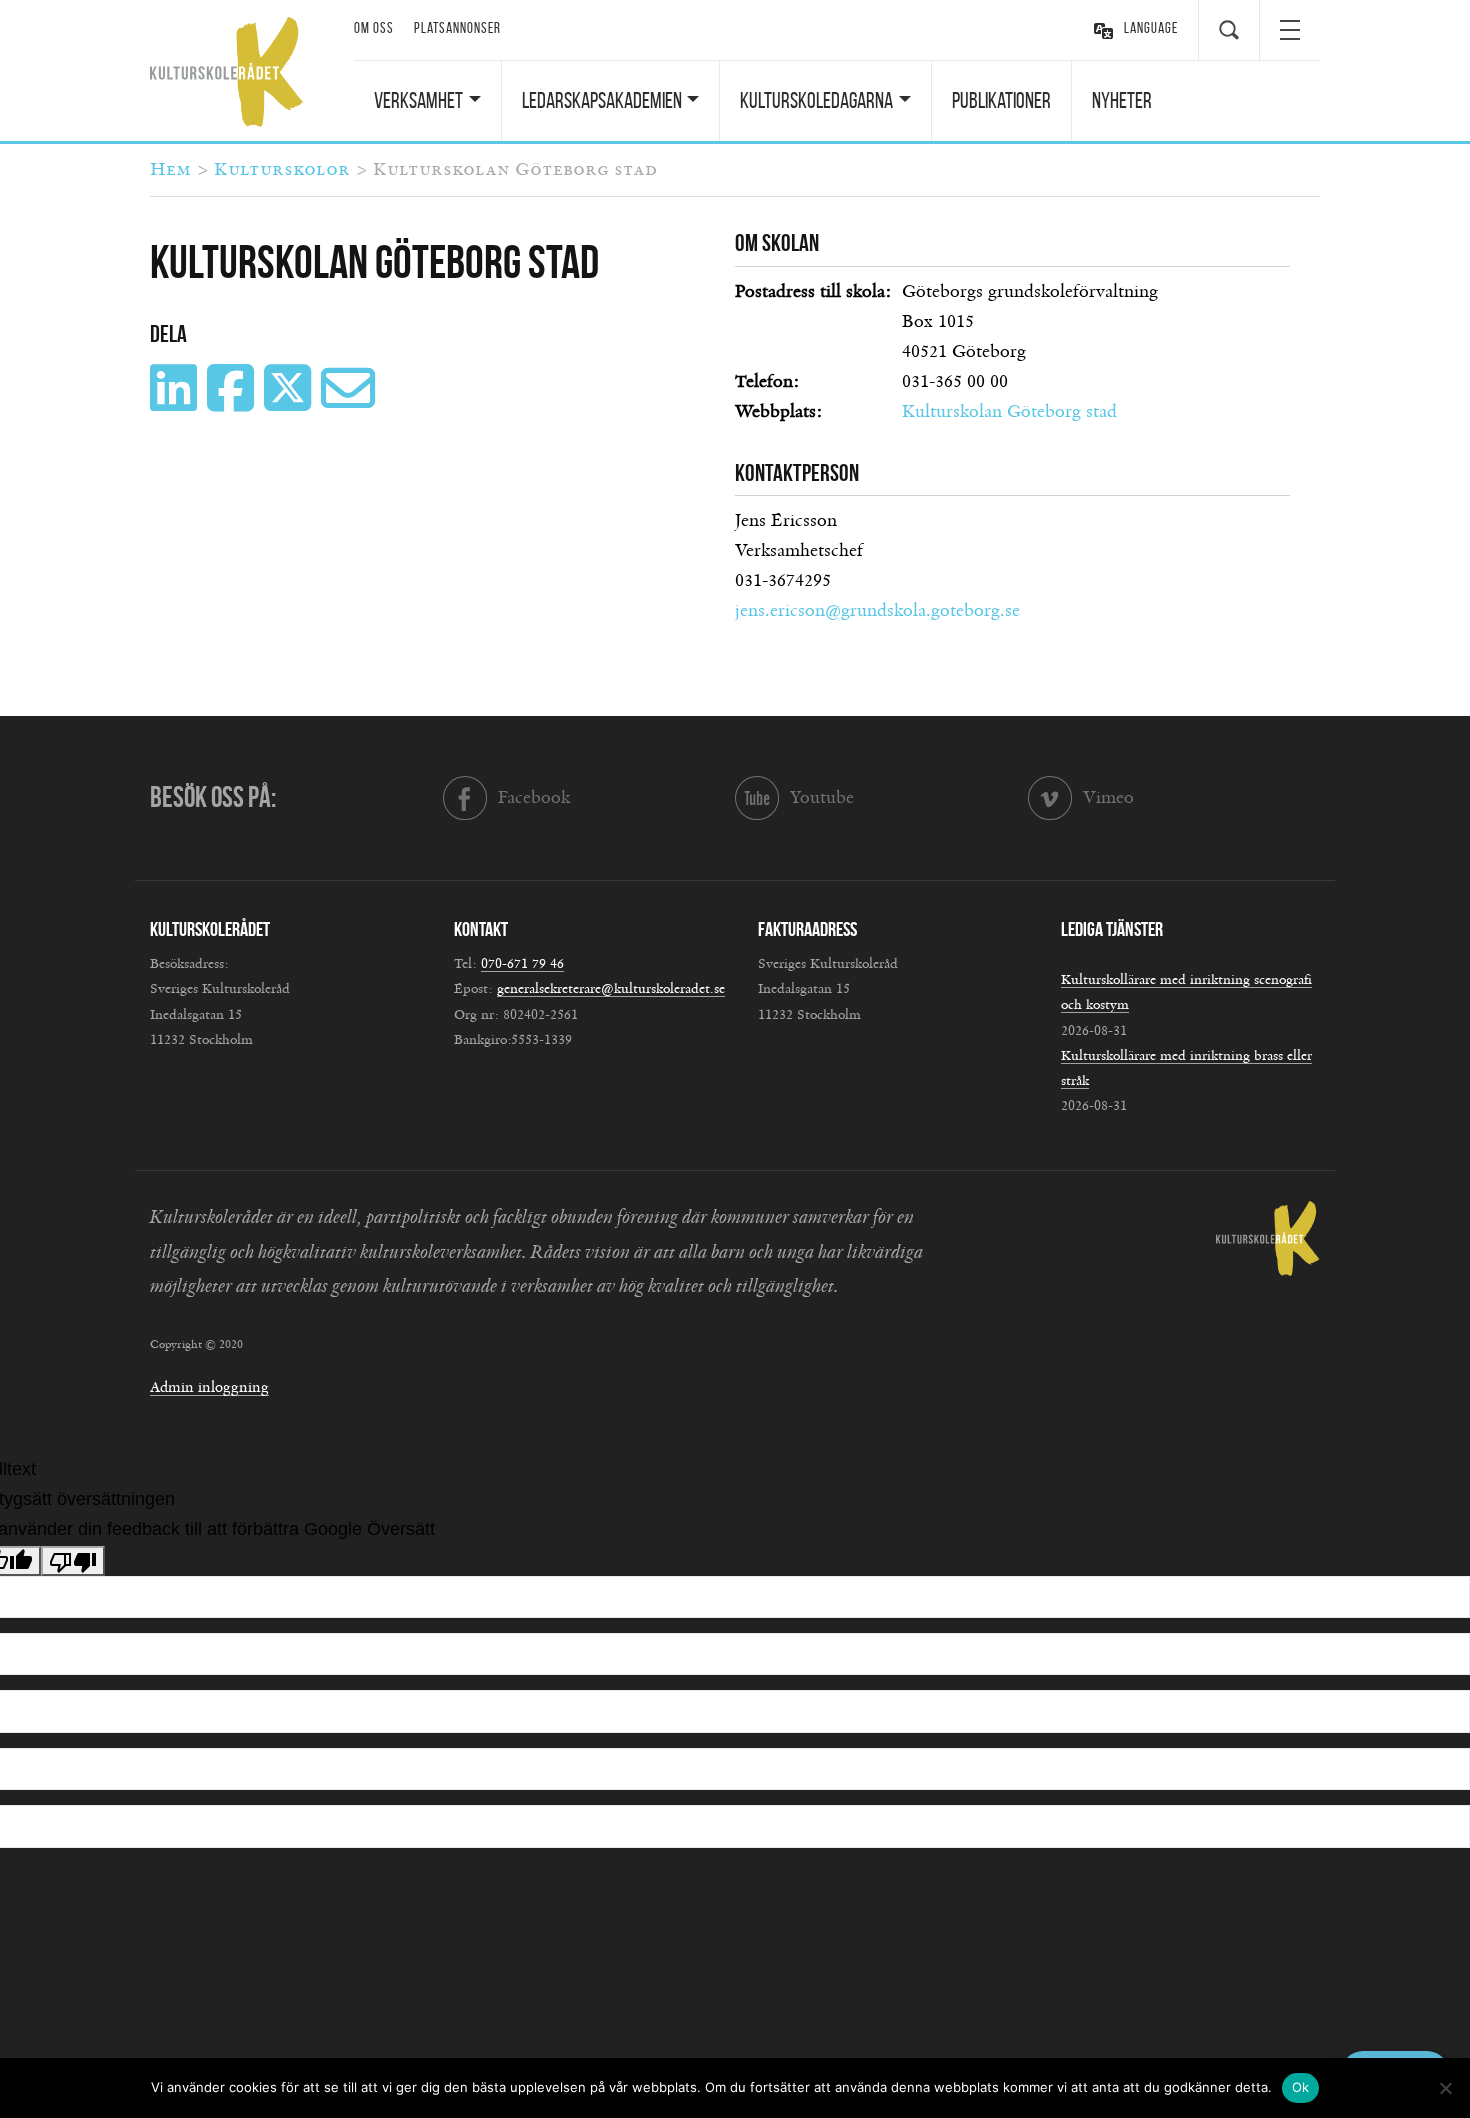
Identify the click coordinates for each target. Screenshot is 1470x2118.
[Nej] (1445, 2088)
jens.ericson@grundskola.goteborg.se (877, 611)
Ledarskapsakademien (602, 100)
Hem (170, 170)
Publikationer (1001, 100)
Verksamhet (418, 100)
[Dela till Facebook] (233, 403)
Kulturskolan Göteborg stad (1009, 412)
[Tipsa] (350, 403)
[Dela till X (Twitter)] (290, 403)
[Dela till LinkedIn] (176, 403)
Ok (1301, 2087)
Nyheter (1122, 100)
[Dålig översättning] (73, 1561)
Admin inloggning (209, 1387)
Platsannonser (457, 28)
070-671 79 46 (522, 964)
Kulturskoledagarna (816, 100)
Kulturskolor (282, 170)
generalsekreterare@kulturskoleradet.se (611, 989)
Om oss (374, 28)
